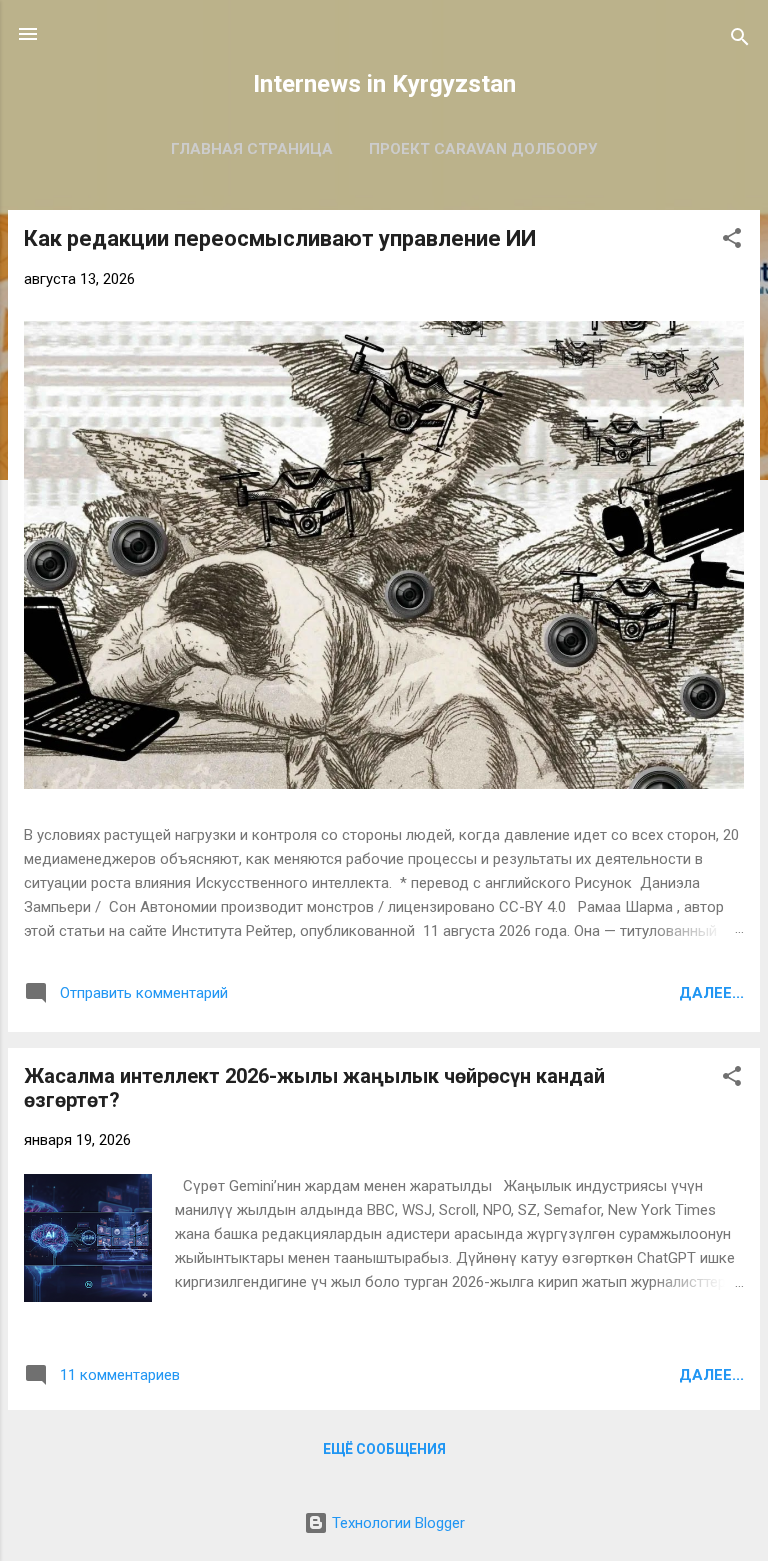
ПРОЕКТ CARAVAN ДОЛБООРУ (483, 149)
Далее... (711, 993)
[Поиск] (740, 40)
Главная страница (252, 149)
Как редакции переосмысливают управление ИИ (280, 238)
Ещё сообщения (384, 1449)
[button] (732, 241)
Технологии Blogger (396, 1523)
